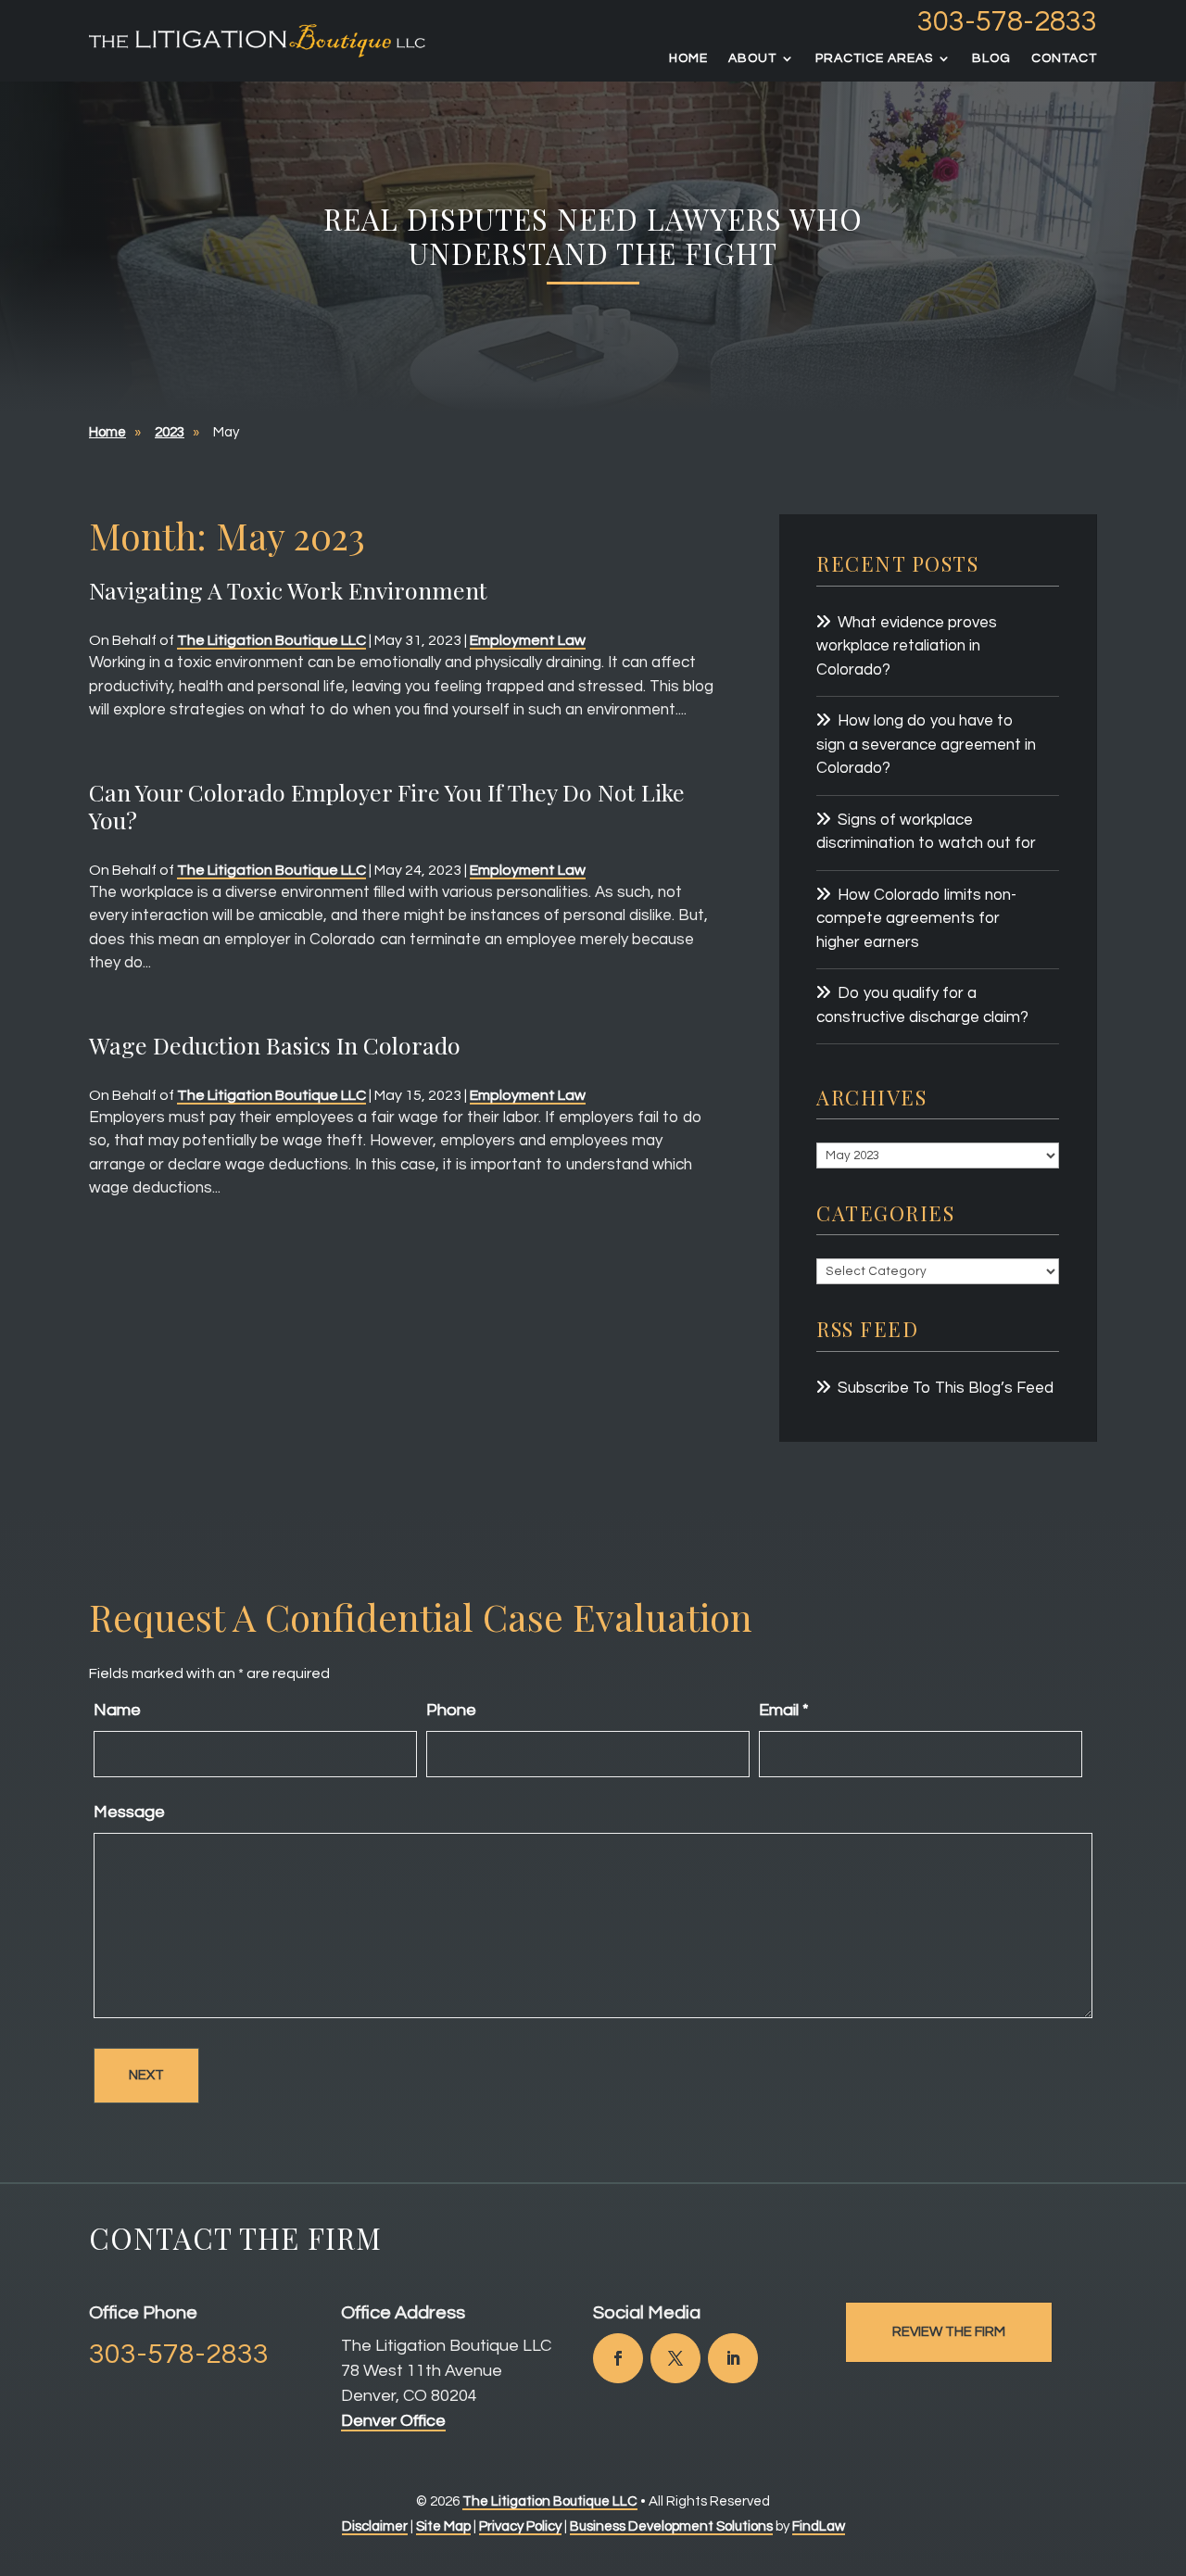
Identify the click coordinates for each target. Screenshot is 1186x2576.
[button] (1167, 2442)
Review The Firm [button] (949, 2332)
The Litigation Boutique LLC (271, 640)
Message (129, 1812)
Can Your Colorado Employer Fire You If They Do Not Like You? (387, 806)
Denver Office (393, 2421)
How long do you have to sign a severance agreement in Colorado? (926, 745)
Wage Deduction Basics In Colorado (275, 1045)
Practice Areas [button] (874, 58)
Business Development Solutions (671, 2526)
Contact (1064, 58)
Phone (451, 1710)
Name (117, 1710)
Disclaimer (375, 2526)
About (752, 58)
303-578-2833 (1007, 22)
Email (784, 1710)
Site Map (443, 2526)
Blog (991, 58)
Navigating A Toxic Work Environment (288, 590)
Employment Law (528, 640)
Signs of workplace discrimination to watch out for (926, 832)
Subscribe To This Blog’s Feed (946, 1388)
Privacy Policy (520, 2526)
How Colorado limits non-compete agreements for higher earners (916, 919)
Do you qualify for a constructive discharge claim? (922, 1005)
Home (688, 58)
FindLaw (819, 2526)
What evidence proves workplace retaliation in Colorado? (907, 646)
